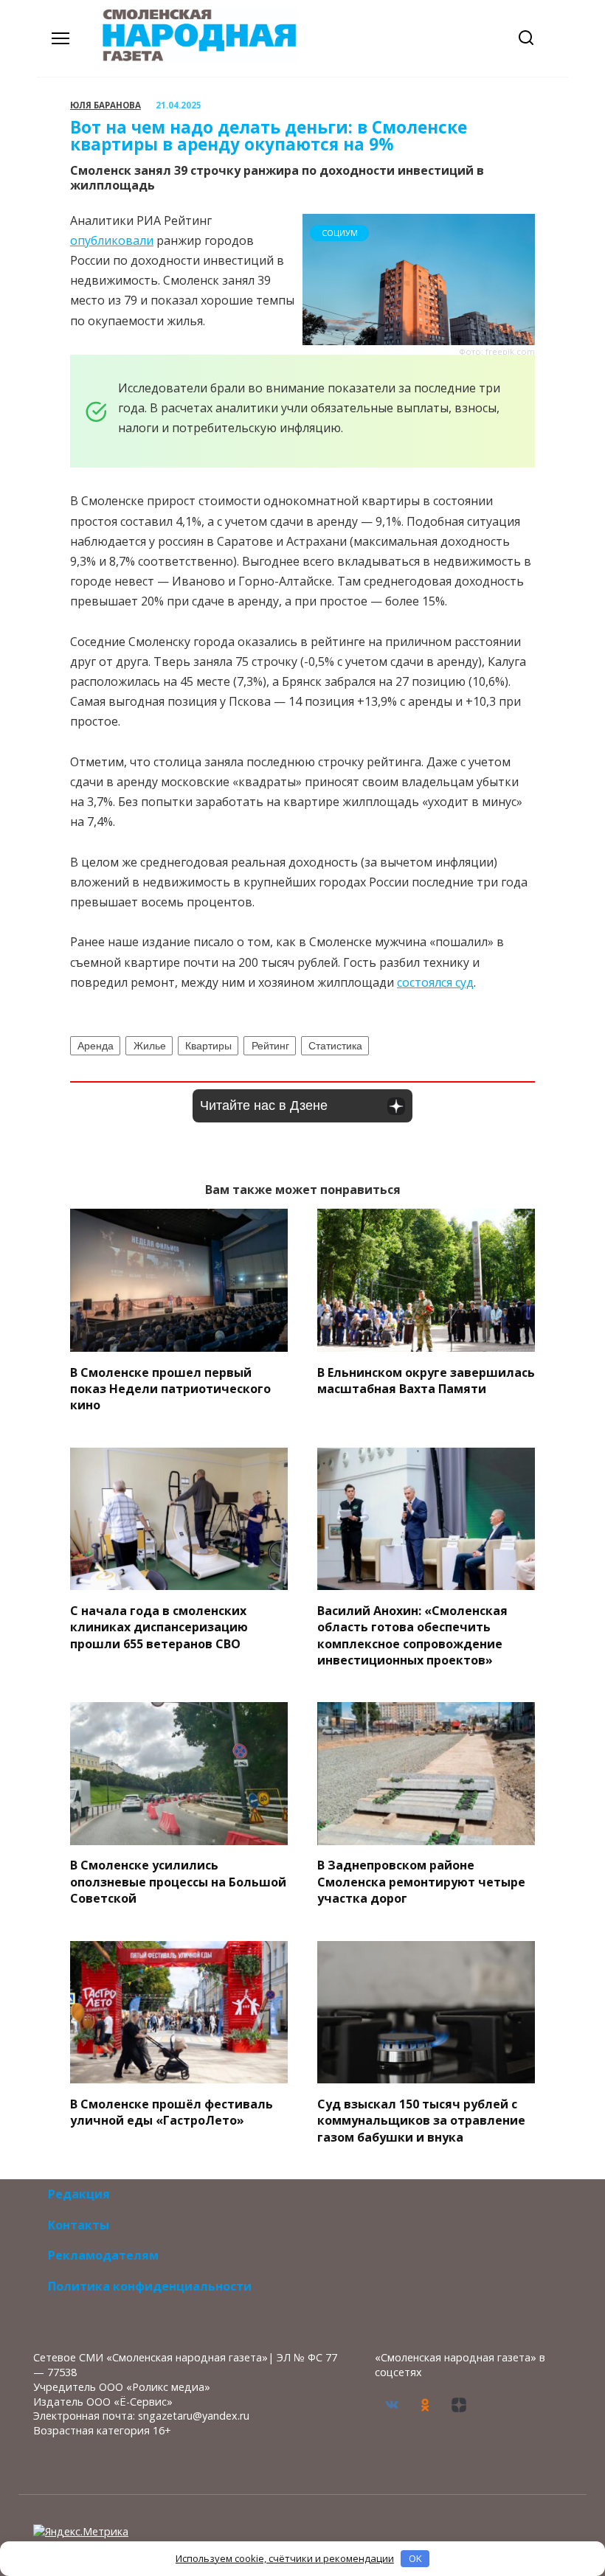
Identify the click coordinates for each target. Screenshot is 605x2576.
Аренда (96, 1046)
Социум (340, 233)
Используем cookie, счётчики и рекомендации (285, 2558)
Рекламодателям (103, 2255)
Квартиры (208, 1046)
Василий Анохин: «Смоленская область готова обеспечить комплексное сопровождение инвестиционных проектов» (412, 1635)
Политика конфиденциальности (150, 2286)
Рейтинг (270, 1046)
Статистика (335, 1046)
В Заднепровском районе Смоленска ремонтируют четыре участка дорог (421, 1882)
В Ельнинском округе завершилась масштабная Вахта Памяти (426, 1380)
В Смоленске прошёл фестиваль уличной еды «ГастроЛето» (172, 2111)
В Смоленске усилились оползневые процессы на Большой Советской (178, 1882)
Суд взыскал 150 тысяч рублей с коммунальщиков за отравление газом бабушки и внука (421, 2120)
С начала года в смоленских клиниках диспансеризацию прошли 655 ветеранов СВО (159, 1627)
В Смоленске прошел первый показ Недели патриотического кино (170, 1388)
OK (415, 2558)
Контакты (79, 2225)
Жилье (150, 1046)
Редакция (79, 2194)
